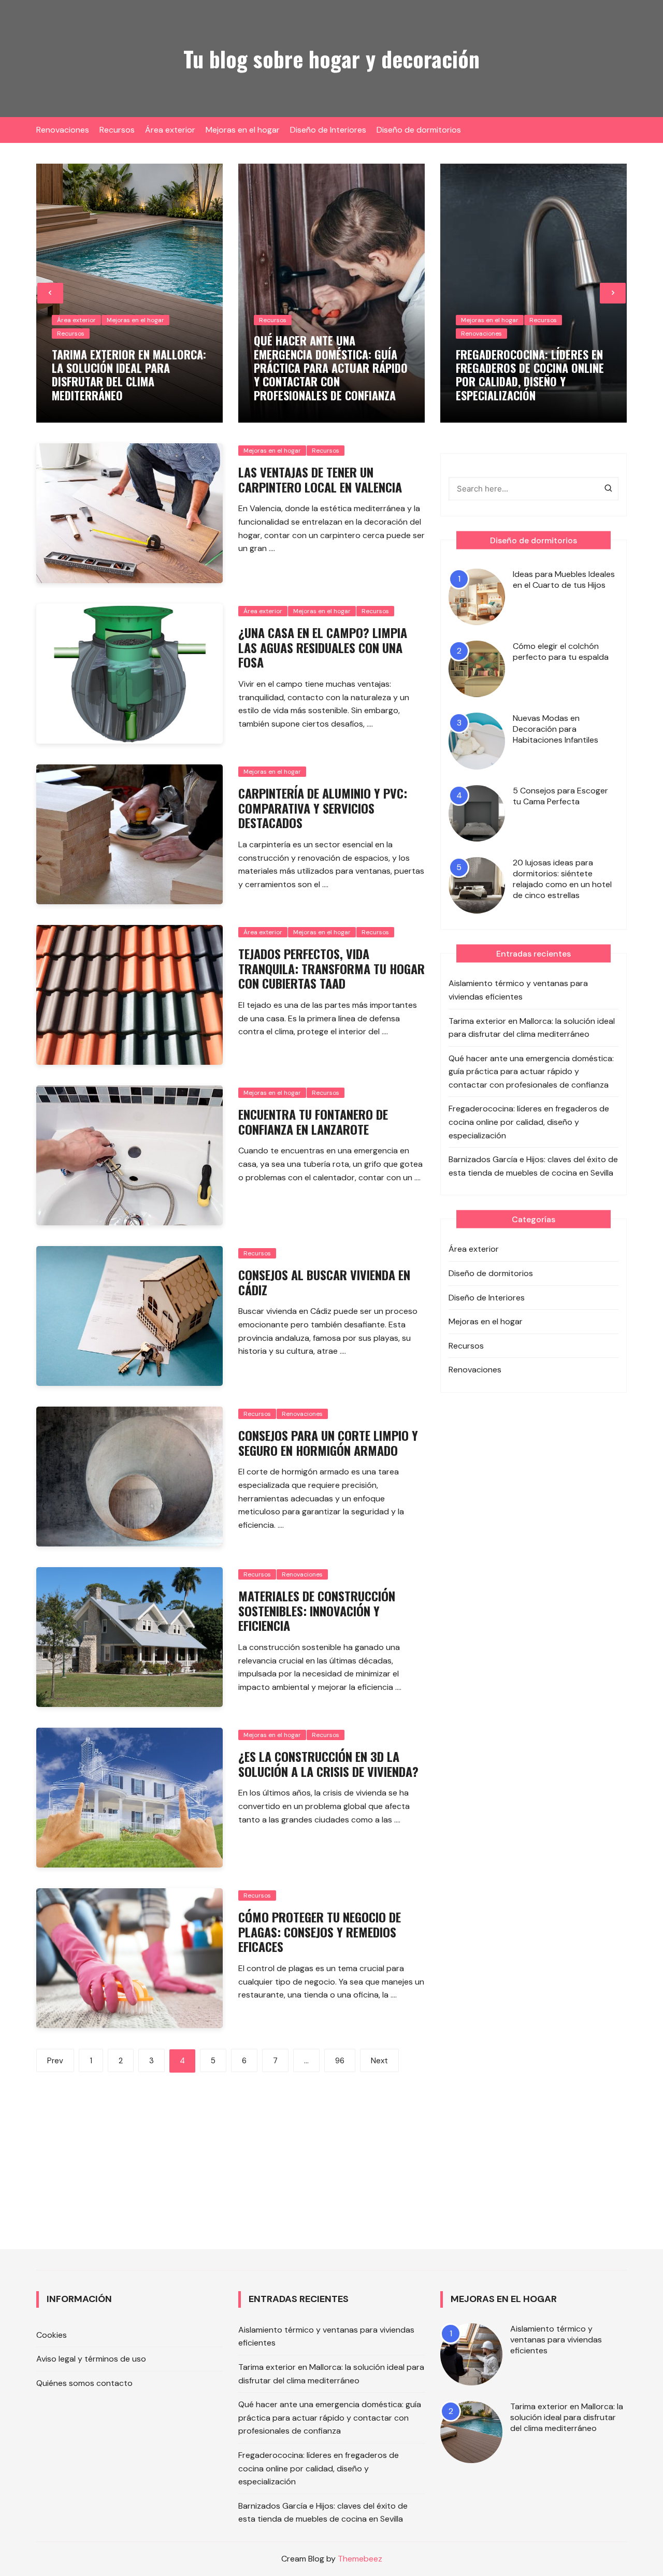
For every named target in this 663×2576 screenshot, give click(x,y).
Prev (55, 2061)
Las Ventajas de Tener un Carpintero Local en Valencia (320, 479)
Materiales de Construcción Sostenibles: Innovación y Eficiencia (317, 1611)
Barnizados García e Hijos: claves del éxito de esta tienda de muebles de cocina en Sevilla (533, 1166)
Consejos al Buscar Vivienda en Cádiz (324, 1282)
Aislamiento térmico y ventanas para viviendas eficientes (518, 990)
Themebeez (360, 2559)
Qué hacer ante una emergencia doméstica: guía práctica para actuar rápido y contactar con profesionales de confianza (331, 368)
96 (340, 2061)
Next (379, 2061)
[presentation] (50, 293)
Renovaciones (63, 130)
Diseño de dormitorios (419, 130)
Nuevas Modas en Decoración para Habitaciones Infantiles (556, 729)
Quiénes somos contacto (84, 2383)
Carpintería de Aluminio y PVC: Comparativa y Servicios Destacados (323, 808)
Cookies (52, 2335)
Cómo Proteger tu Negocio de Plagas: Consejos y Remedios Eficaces (320, 1932)
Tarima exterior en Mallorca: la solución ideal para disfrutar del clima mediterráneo (129, 375)
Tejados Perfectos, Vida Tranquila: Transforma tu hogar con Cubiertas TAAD (331, 968)
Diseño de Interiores (328, 130)
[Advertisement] (230, 2150)
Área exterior (170, 130)
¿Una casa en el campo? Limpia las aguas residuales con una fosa (323, 647)
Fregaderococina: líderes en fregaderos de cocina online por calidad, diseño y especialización (530, 375)
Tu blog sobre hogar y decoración (331, 59)
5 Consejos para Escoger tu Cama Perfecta (560, 796)
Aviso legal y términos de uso (91, 2359)
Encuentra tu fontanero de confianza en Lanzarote (313, 1121)
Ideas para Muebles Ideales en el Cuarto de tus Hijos (564, 580)
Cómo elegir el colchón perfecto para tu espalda (561, 652)
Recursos (117, 130)
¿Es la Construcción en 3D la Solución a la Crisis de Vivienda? (328, 1764)
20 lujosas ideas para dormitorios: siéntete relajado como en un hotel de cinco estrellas (562, 879)
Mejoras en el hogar (243, 130)
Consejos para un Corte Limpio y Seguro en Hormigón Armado (328, 1443)
